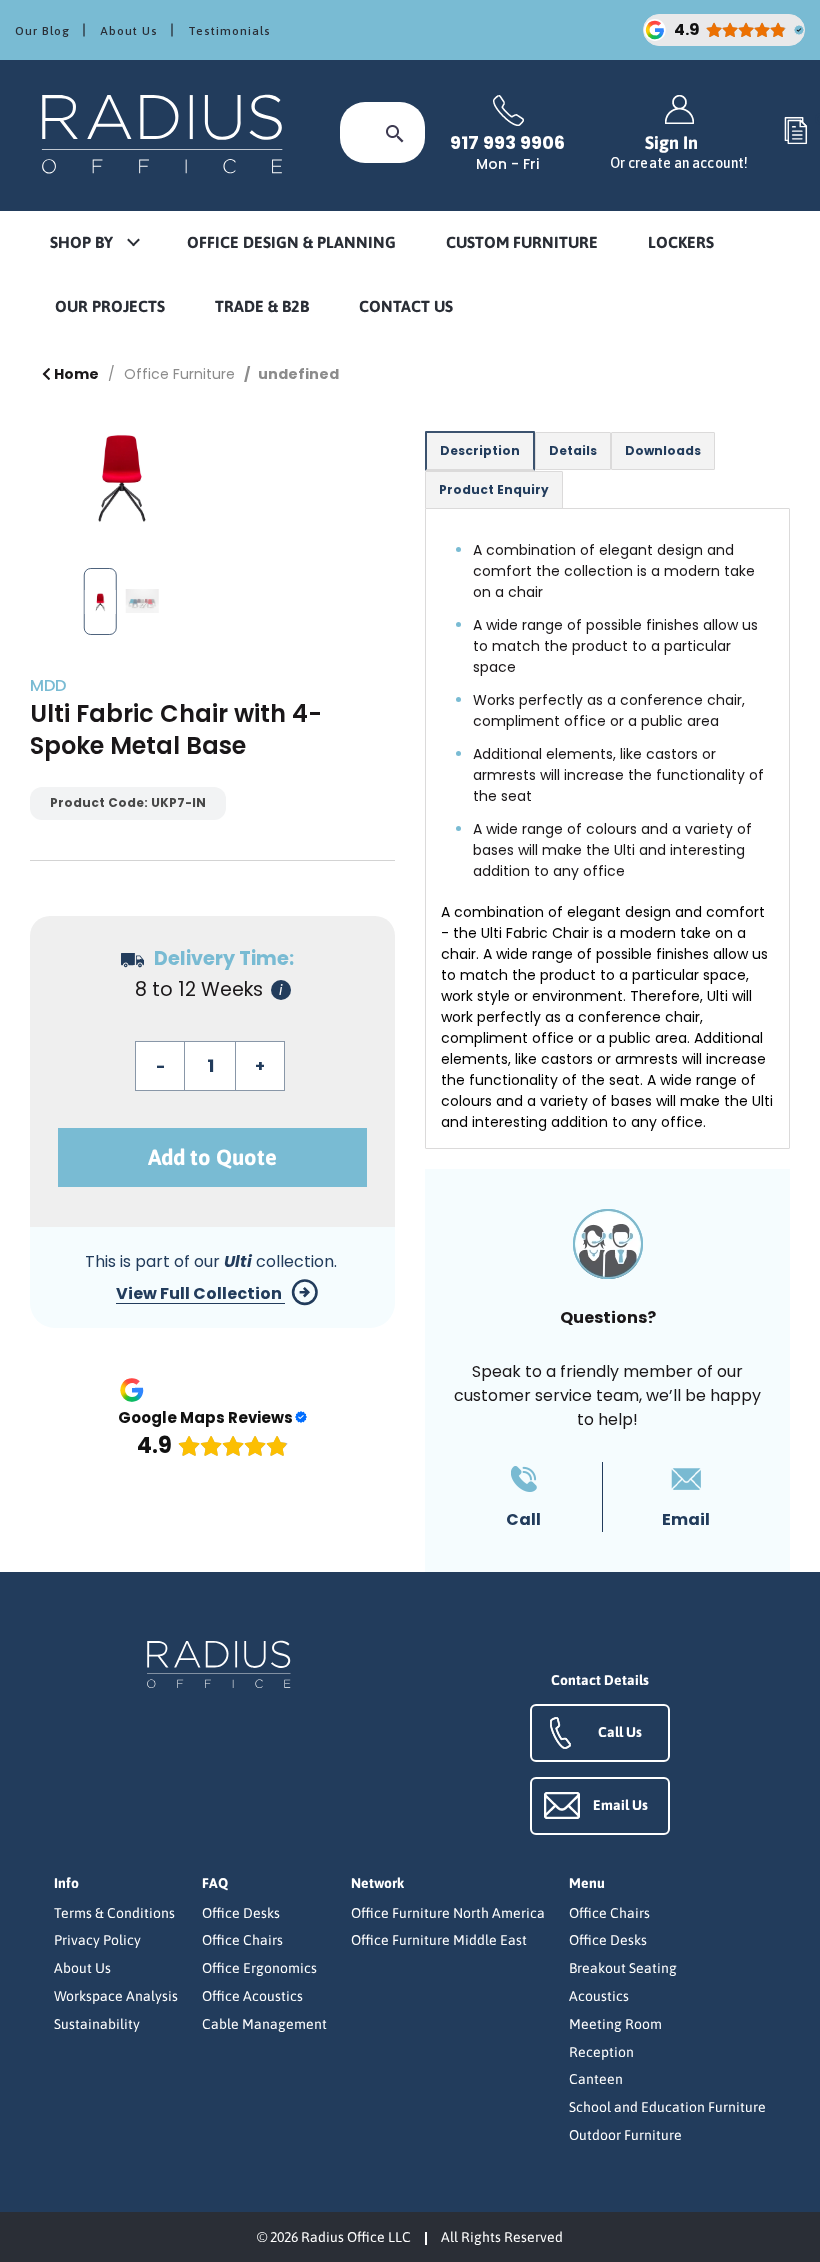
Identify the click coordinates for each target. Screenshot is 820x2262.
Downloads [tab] (663, 450)
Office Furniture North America (448, 1913)
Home (75, 374)
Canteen (596, 2079)
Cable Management (264, 2024)
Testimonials (229, 31)
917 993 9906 (507, 143)
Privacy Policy (97, 1940)
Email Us (620, 1805)
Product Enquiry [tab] (494, 489)
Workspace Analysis (116, 1996)
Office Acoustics (252, 1996)
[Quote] (796, 132)
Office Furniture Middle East (439, 1940)
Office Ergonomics (259, 1968)
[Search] (395, 132)
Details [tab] (573, 450)
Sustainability (97, 2024)
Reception (601, 2052)
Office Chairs (242, 1940)
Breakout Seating (623, 1968)
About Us (129, 31)
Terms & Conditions (114, 1913)
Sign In (679, 151)
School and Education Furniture (667, 2107)
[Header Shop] (165, 132)
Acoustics (599, 1996)
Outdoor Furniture (625, 2135)
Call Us (620, 1732)
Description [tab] (480, 450)
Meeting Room (615, 2024)
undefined (298, 374)
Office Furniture (179, 374)
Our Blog (42, 31)
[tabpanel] (607, 828)
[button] (94, 243)
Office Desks (241, 1913)
